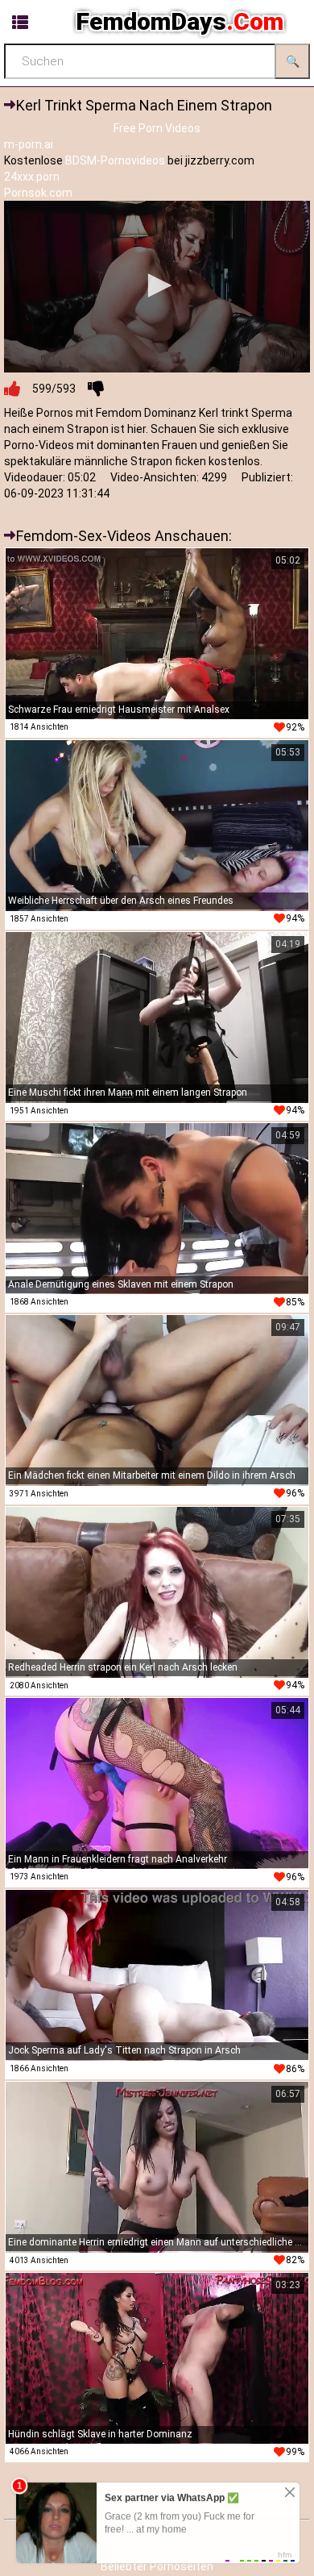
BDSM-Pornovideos (115, 160)
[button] (157, 285)
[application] (157, 287)
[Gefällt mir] (12, 389)
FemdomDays (180, 21)
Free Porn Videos (157, 128)
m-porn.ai (29, 144)
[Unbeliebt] (96, 389)
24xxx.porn (32, 177)
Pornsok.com (38, 193)
